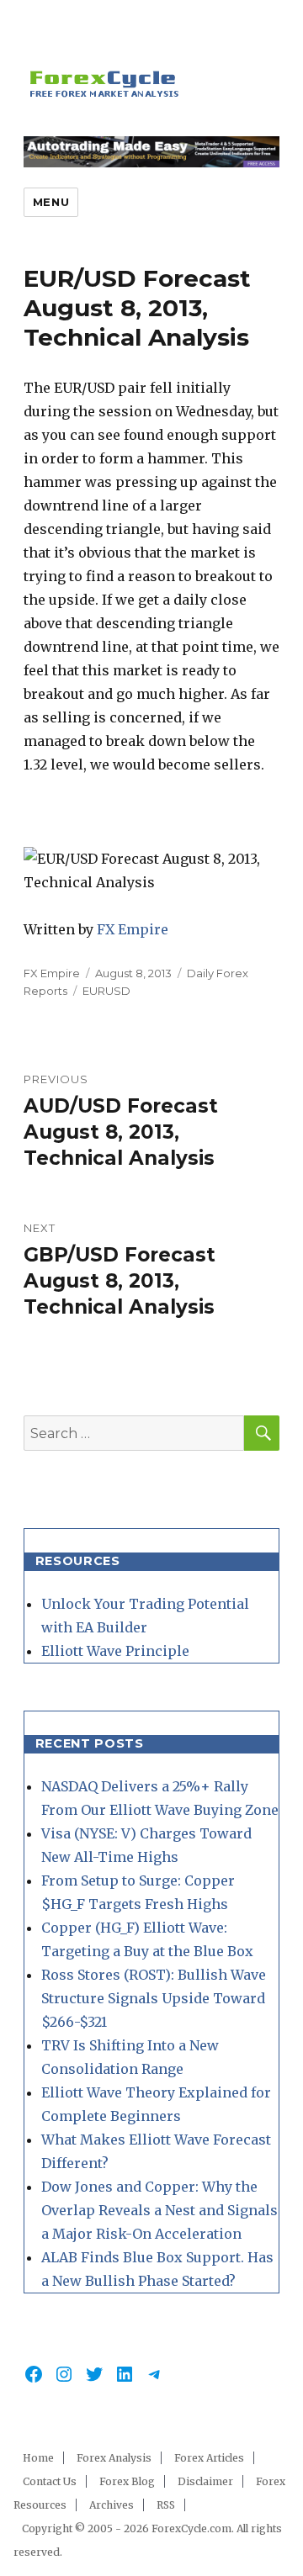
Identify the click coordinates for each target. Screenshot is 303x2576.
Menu (51, 202)
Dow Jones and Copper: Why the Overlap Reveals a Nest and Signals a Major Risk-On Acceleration (159, 2210)
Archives (112, 2505)
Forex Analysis (114, 2458)
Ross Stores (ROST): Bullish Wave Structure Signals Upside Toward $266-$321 (154, 1998)
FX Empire (133, 929)
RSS (166, 2505)
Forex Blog (127, 2481)
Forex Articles (209, 2458)
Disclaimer (205, 2481)
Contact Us (50, 2481)
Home (38, 2458)
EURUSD (106, 991)
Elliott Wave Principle (115, 1651)
